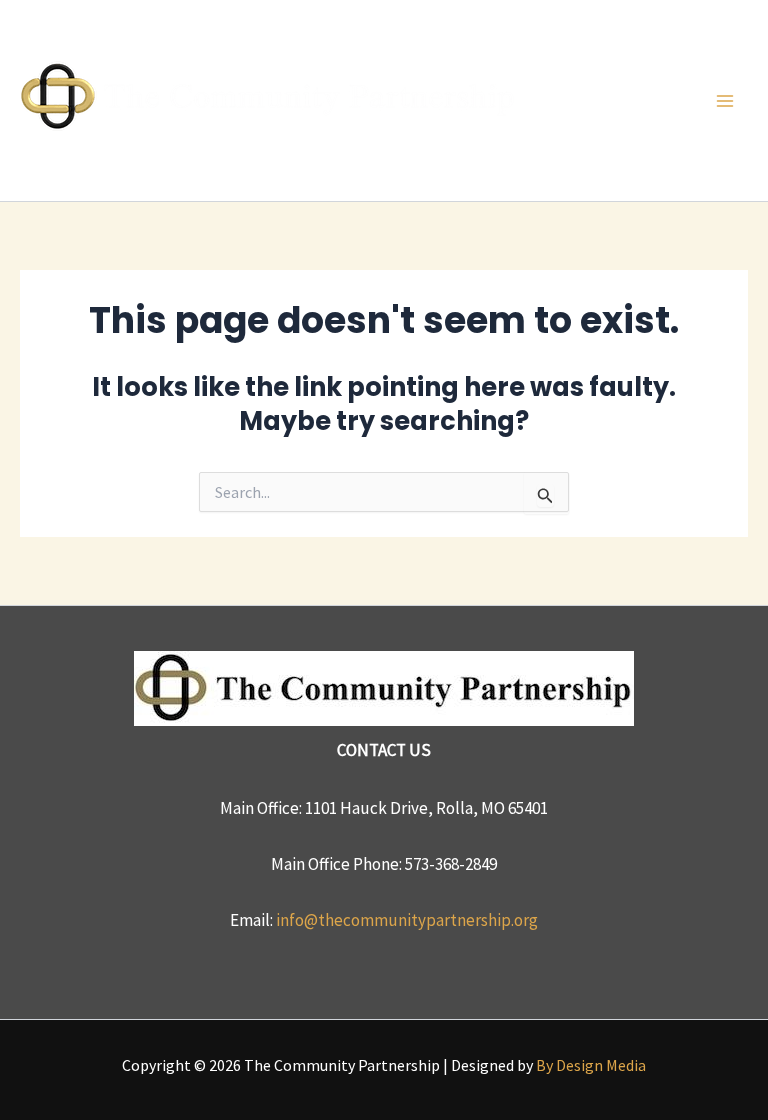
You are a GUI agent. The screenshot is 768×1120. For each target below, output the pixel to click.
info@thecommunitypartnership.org (407, 920)
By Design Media (591, 1065)
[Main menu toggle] (726, 101)
